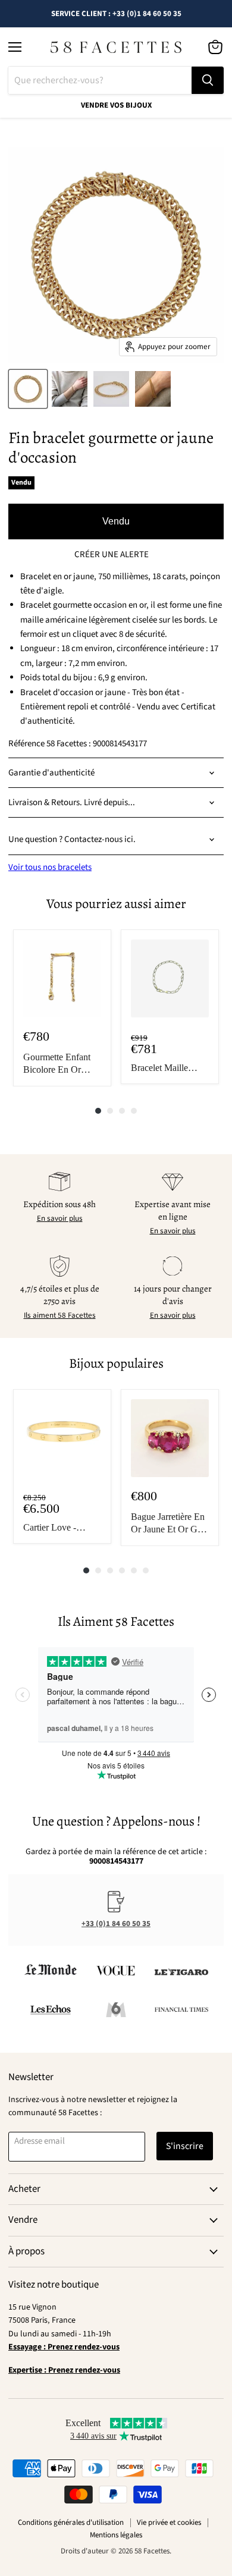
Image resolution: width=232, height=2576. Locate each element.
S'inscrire (185, 2146)
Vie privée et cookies (169, 2522)
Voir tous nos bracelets (50, 867)
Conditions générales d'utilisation (71, 2522)
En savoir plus (60, 1218)
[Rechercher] (208, 80)
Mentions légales (116, 2535)
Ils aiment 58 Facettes (60, 1315)
